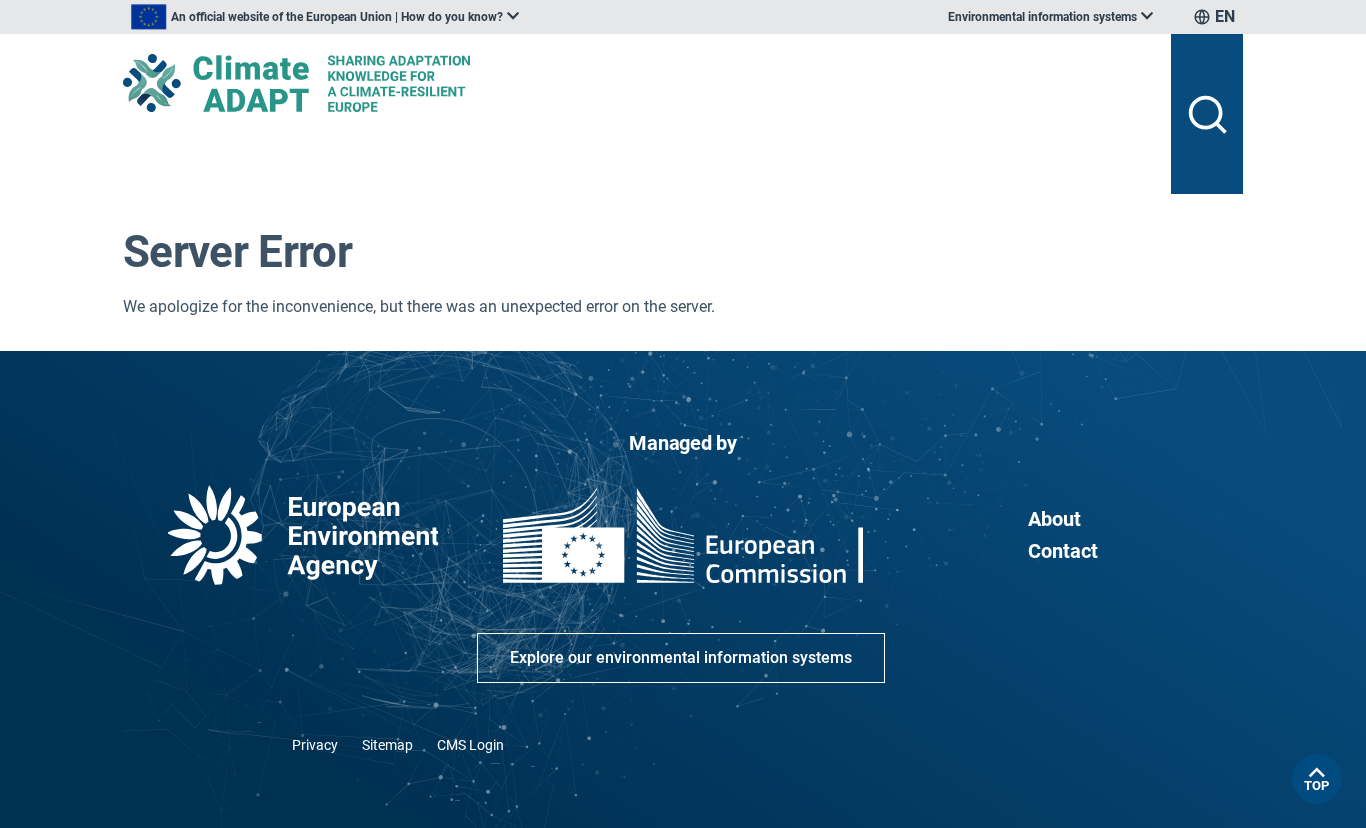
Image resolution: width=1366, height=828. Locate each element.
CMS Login (470, 745)
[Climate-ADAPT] (639, 83)
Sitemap (387, 745)
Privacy (315, 745)
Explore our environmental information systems (681, 657)
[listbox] (325, 17)
